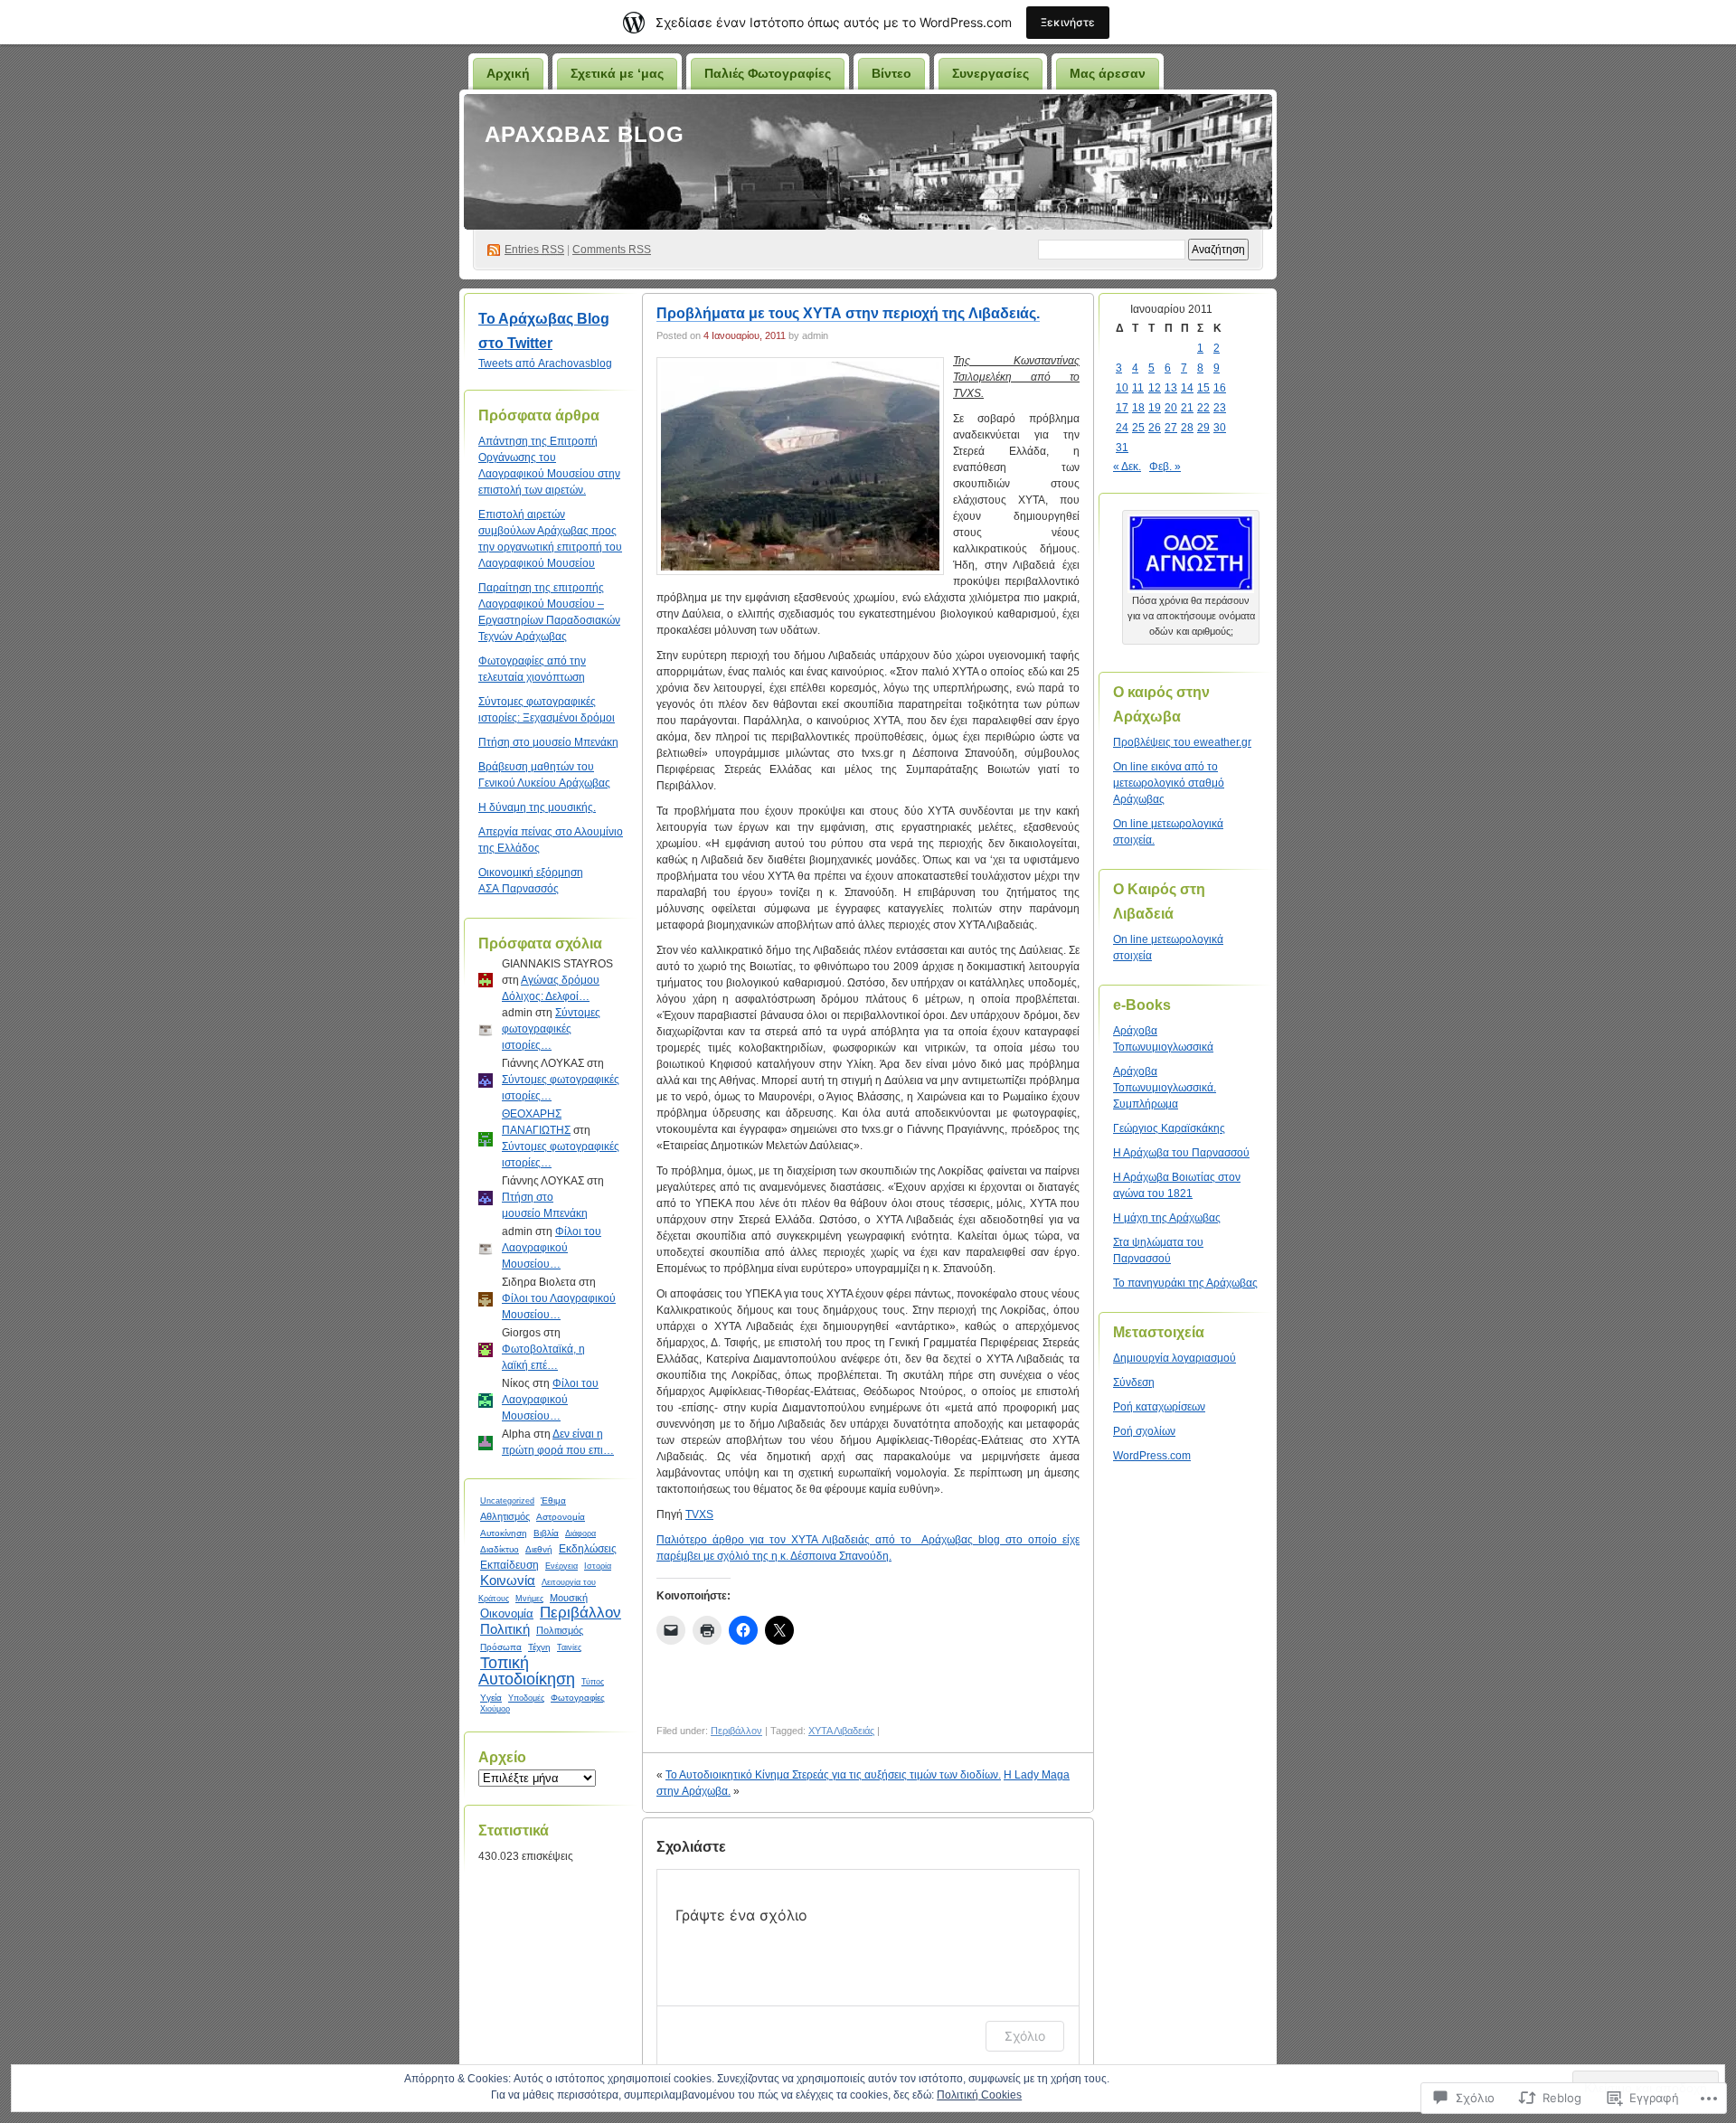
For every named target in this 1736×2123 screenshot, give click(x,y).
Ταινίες (569, 1647)
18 (1138, 408)
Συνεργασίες (991, 73)
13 (1171, 388)
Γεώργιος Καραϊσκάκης (1169, 1128)
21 (1187, 408)
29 (1203, 428)
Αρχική (508, 73)
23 (1220, 408)
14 (1187, 388)
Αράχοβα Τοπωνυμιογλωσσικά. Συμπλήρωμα (1165, 1088)
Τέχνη (539, 1647)
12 (1155, 388)
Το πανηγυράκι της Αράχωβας (1185, 1283)
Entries (534, 250)
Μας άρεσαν (1108, 73)
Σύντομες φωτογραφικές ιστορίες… (551, 1029)
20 (1171, 408)
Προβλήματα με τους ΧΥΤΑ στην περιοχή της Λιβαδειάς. (848, 313)
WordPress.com (1152, 1456)
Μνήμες (529, 1599)
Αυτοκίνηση (504, 1533)
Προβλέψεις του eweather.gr (1182, 742)
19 (1155, 408)
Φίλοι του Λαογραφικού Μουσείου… (552, 1248)
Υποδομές (526, 1698)
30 (1220, 428)
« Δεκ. (1127, 467)
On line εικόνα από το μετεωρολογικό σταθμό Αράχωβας (1169, 783)
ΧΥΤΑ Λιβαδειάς (841, 1731)
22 (1203, 408)
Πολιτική (505, 1629)
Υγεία (491, 1698)
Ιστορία (598, 1566)
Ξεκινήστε (1068, 22)
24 (1122, 428)
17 (1122, 408)
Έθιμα (553, 1500)
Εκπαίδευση (509, 1565)
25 (1138, 428)
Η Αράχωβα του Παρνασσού (1181, 1153)
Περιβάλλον (580, 1613)
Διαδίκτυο (500, 1549)
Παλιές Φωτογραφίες (768, 73)
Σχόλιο (1025, 2036)
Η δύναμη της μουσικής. (537, 807)
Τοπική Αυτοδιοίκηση (527, 1671)
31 (1122, 448)
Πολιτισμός (560, 1630)
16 (1220, 388)
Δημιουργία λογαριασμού (1175, 1358)
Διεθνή (539, 1549)
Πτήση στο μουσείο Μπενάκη (548, 742)
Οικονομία (507, 1613)
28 (1187, 428)
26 (1155, 428)
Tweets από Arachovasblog (545, 363)
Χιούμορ (495, 1709)
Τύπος (593, 1682)
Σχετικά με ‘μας (617, 73)
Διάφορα (580, 1533)
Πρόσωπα (501, 1647)
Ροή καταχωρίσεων (1159, 1407)
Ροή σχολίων (1144, 1431)
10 (1122, 388)
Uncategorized (507, 1501)
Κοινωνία (508, 1580)
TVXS (699, 1514)
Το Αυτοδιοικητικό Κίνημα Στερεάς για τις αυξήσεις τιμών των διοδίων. (833, 1775)
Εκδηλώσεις (588, 1548)
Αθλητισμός (505, 1516)
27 (1171, 428)
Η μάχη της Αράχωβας (1167, 1218)
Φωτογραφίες (578, 1698)
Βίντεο (892, 73)
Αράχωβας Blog (585, 134)
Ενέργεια (561, 1566)
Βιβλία (546, 1533)
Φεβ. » (1165, 467)
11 (1138, 388)
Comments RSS (612, 250)
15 (1203, 388)
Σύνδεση (1134, 1382)
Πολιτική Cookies (979, 2095)
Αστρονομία (561, 1517)
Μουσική (569, 1598)
